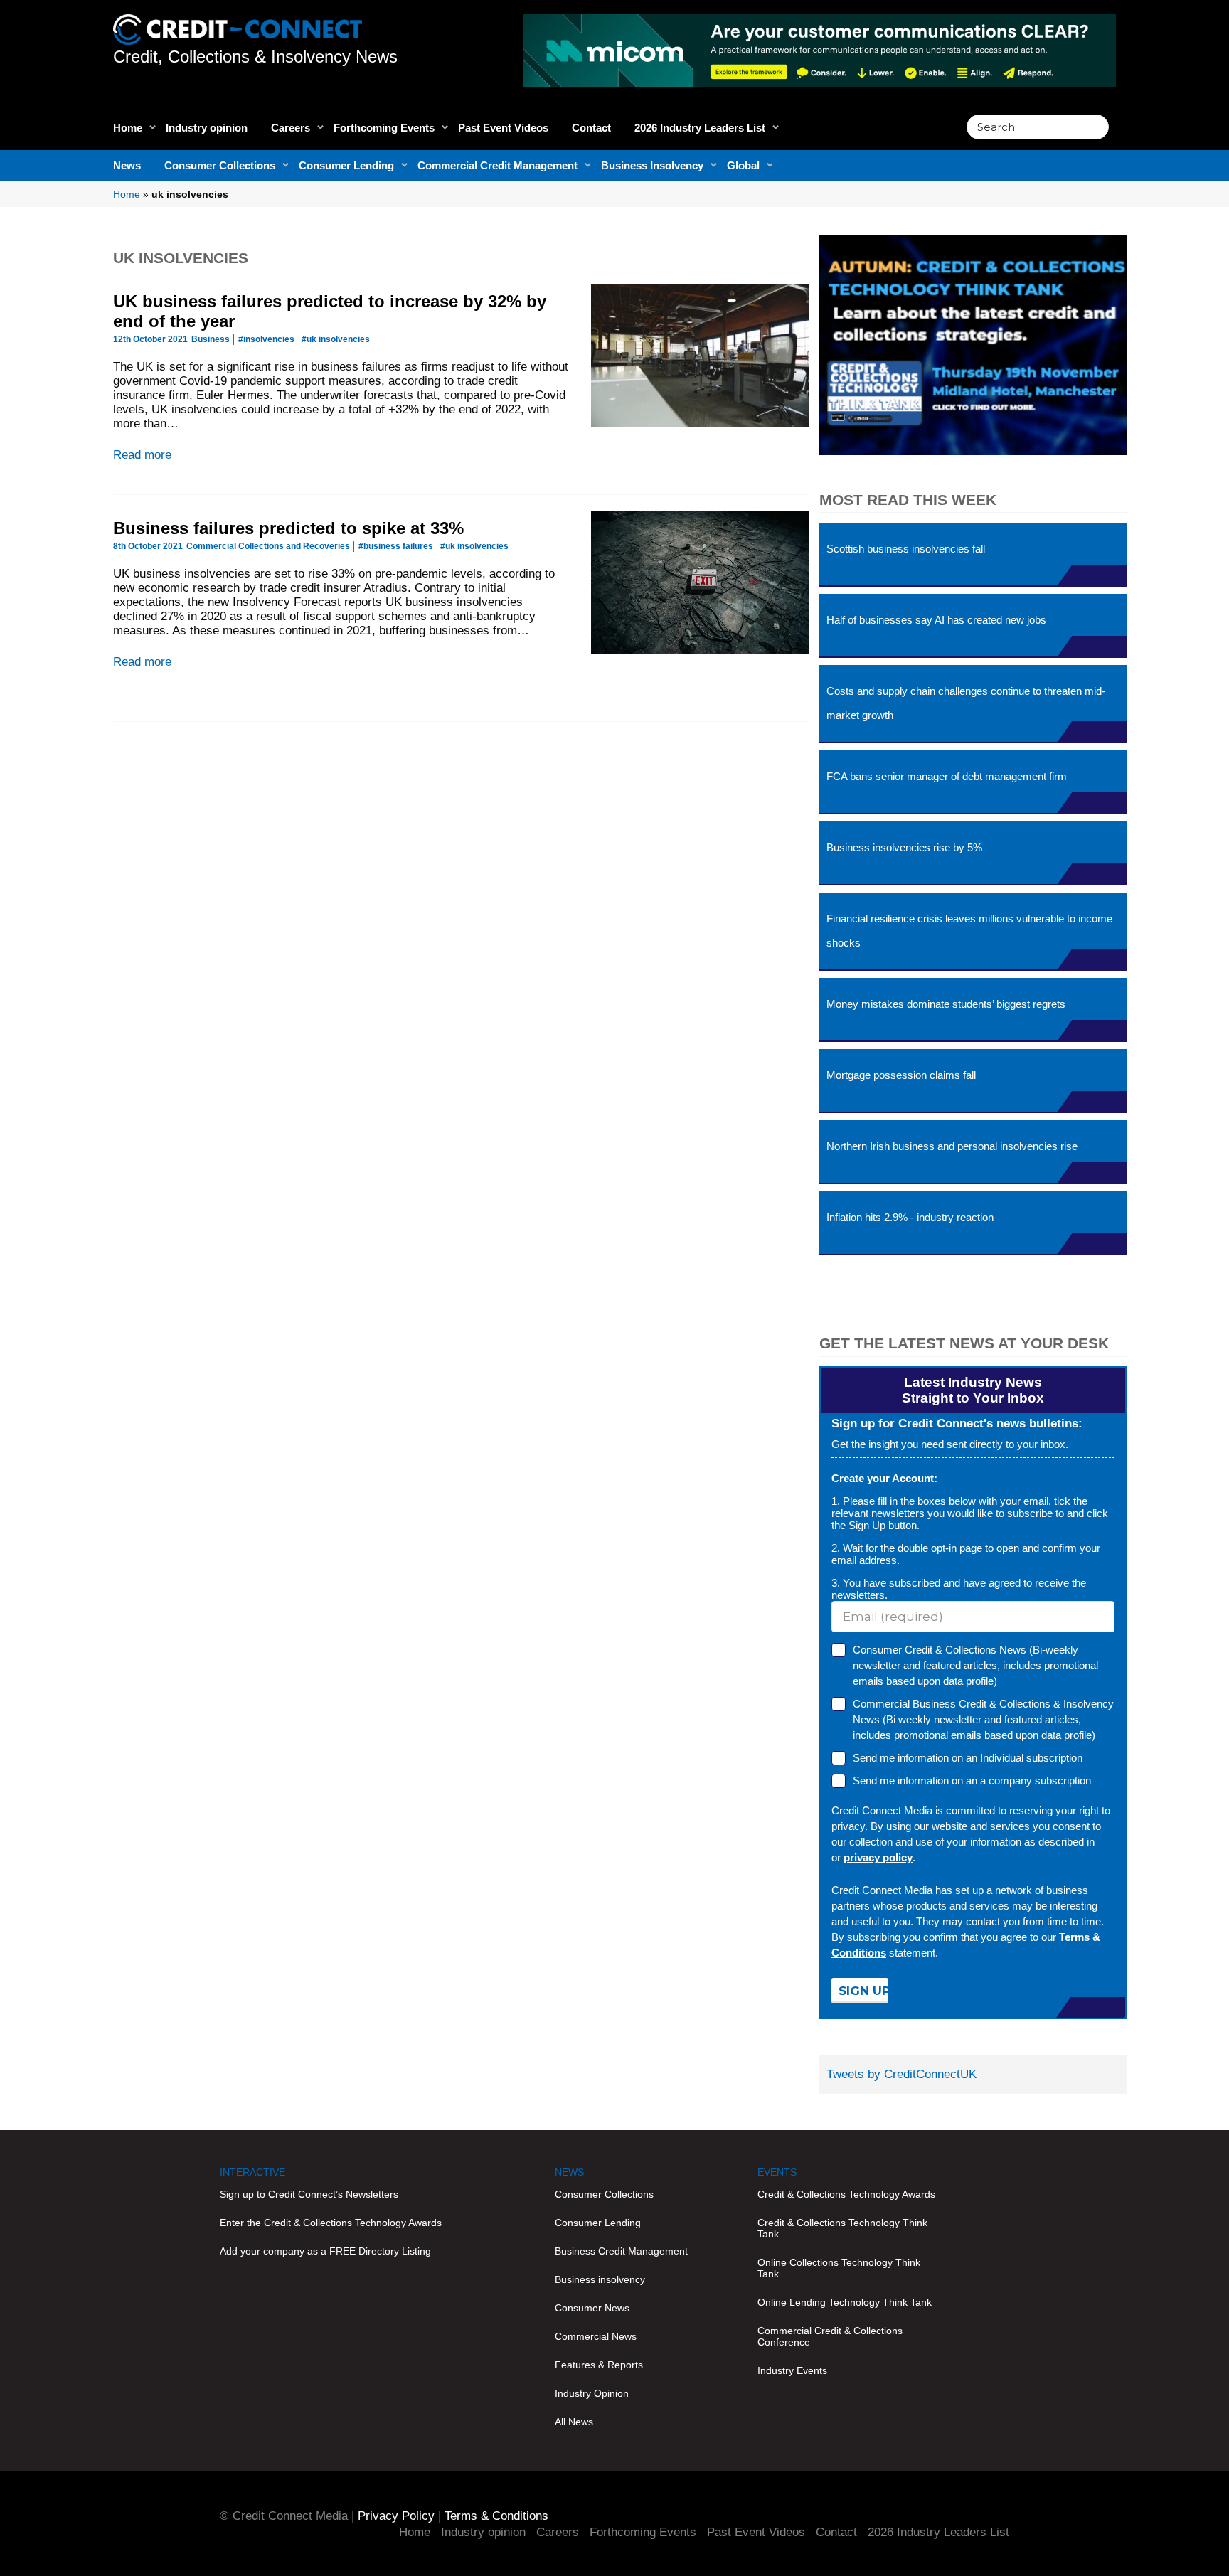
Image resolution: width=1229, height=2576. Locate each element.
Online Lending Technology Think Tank (845, 2302)
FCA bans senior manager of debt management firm (947, 776)
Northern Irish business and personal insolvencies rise (952, 1146)
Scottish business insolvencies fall (906, 549)
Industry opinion (207, 128)
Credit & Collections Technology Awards (846, 2194)
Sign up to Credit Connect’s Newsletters (309, 2194)
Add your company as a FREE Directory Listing (325, 2251)
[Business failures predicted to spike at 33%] (700, 582)
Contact (591, 128)
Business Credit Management (621, 2251)
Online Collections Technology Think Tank (839, 2268)
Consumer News (592, 2308)
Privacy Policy (396, 2516)
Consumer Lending (346, 165)
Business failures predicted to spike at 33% (288, 528)
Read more (142, 455)
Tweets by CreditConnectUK (901, 2074)
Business (211, 339)
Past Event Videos (503, 128)
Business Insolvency (652, 165)
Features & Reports (599, 2365)
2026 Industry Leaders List (700, 128)
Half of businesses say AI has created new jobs (936, 620)
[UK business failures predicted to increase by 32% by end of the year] (700, 356)
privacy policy (878, 1857)
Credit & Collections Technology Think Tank (842, 2228)
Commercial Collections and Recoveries (268, 546)
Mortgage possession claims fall (901, 1075)
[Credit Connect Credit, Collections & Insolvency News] (238, 22)
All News (574, 2422)
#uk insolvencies (336, 339)
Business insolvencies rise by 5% (904, 847)
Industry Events (792, 2370)
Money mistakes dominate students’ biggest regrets (946, 1004)
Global (743, 165)
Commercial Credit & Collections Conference (830, 2336)
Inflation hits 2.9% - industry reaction (910, 1217)
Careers (291, 128)
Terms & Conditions (496, 2516)
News (127, 165)
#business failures (396, 546)
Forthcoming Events (384, 128)
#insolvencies (266, 339)
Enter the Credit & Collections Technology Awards (331, 2223)
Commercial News (596, 2336)
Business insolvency (600, 2279)
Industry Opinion (592, 2393)
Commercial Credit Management (498, 165)
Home (128, 128)
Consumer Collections (220, 165)
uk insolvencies (181, 258)
